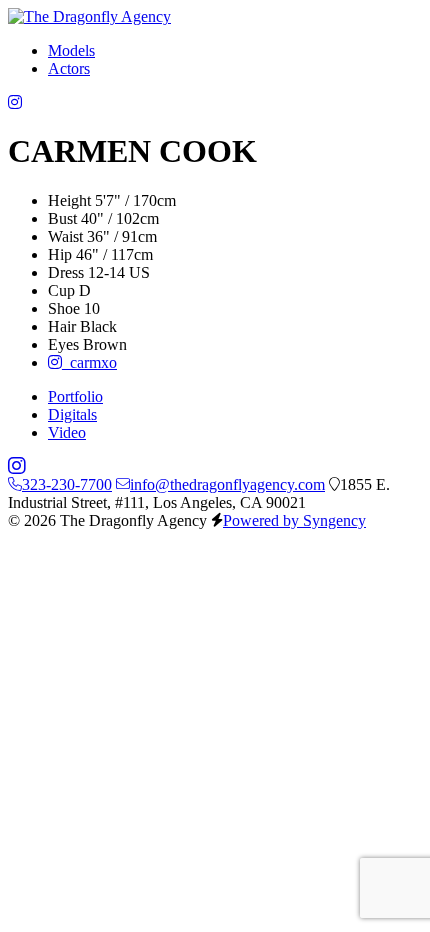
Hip (60, 254)
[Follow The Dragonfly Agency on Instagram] (15, 102)
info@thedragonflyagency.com (227, 484)
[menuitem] (71, 50)
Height (69, 200)
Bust (62, 218)
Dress (66, 272)
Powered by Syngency (294, 520)
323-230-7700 (67, 484)
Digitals (72, 414)
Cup (61, 290)
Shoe (64, 308)
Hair (62, 326)
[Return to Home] (89, 16)
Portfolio (75, 396)
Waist (65, 236)
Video (67, 432)
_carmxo (89, 362)
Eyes (63, 344)
